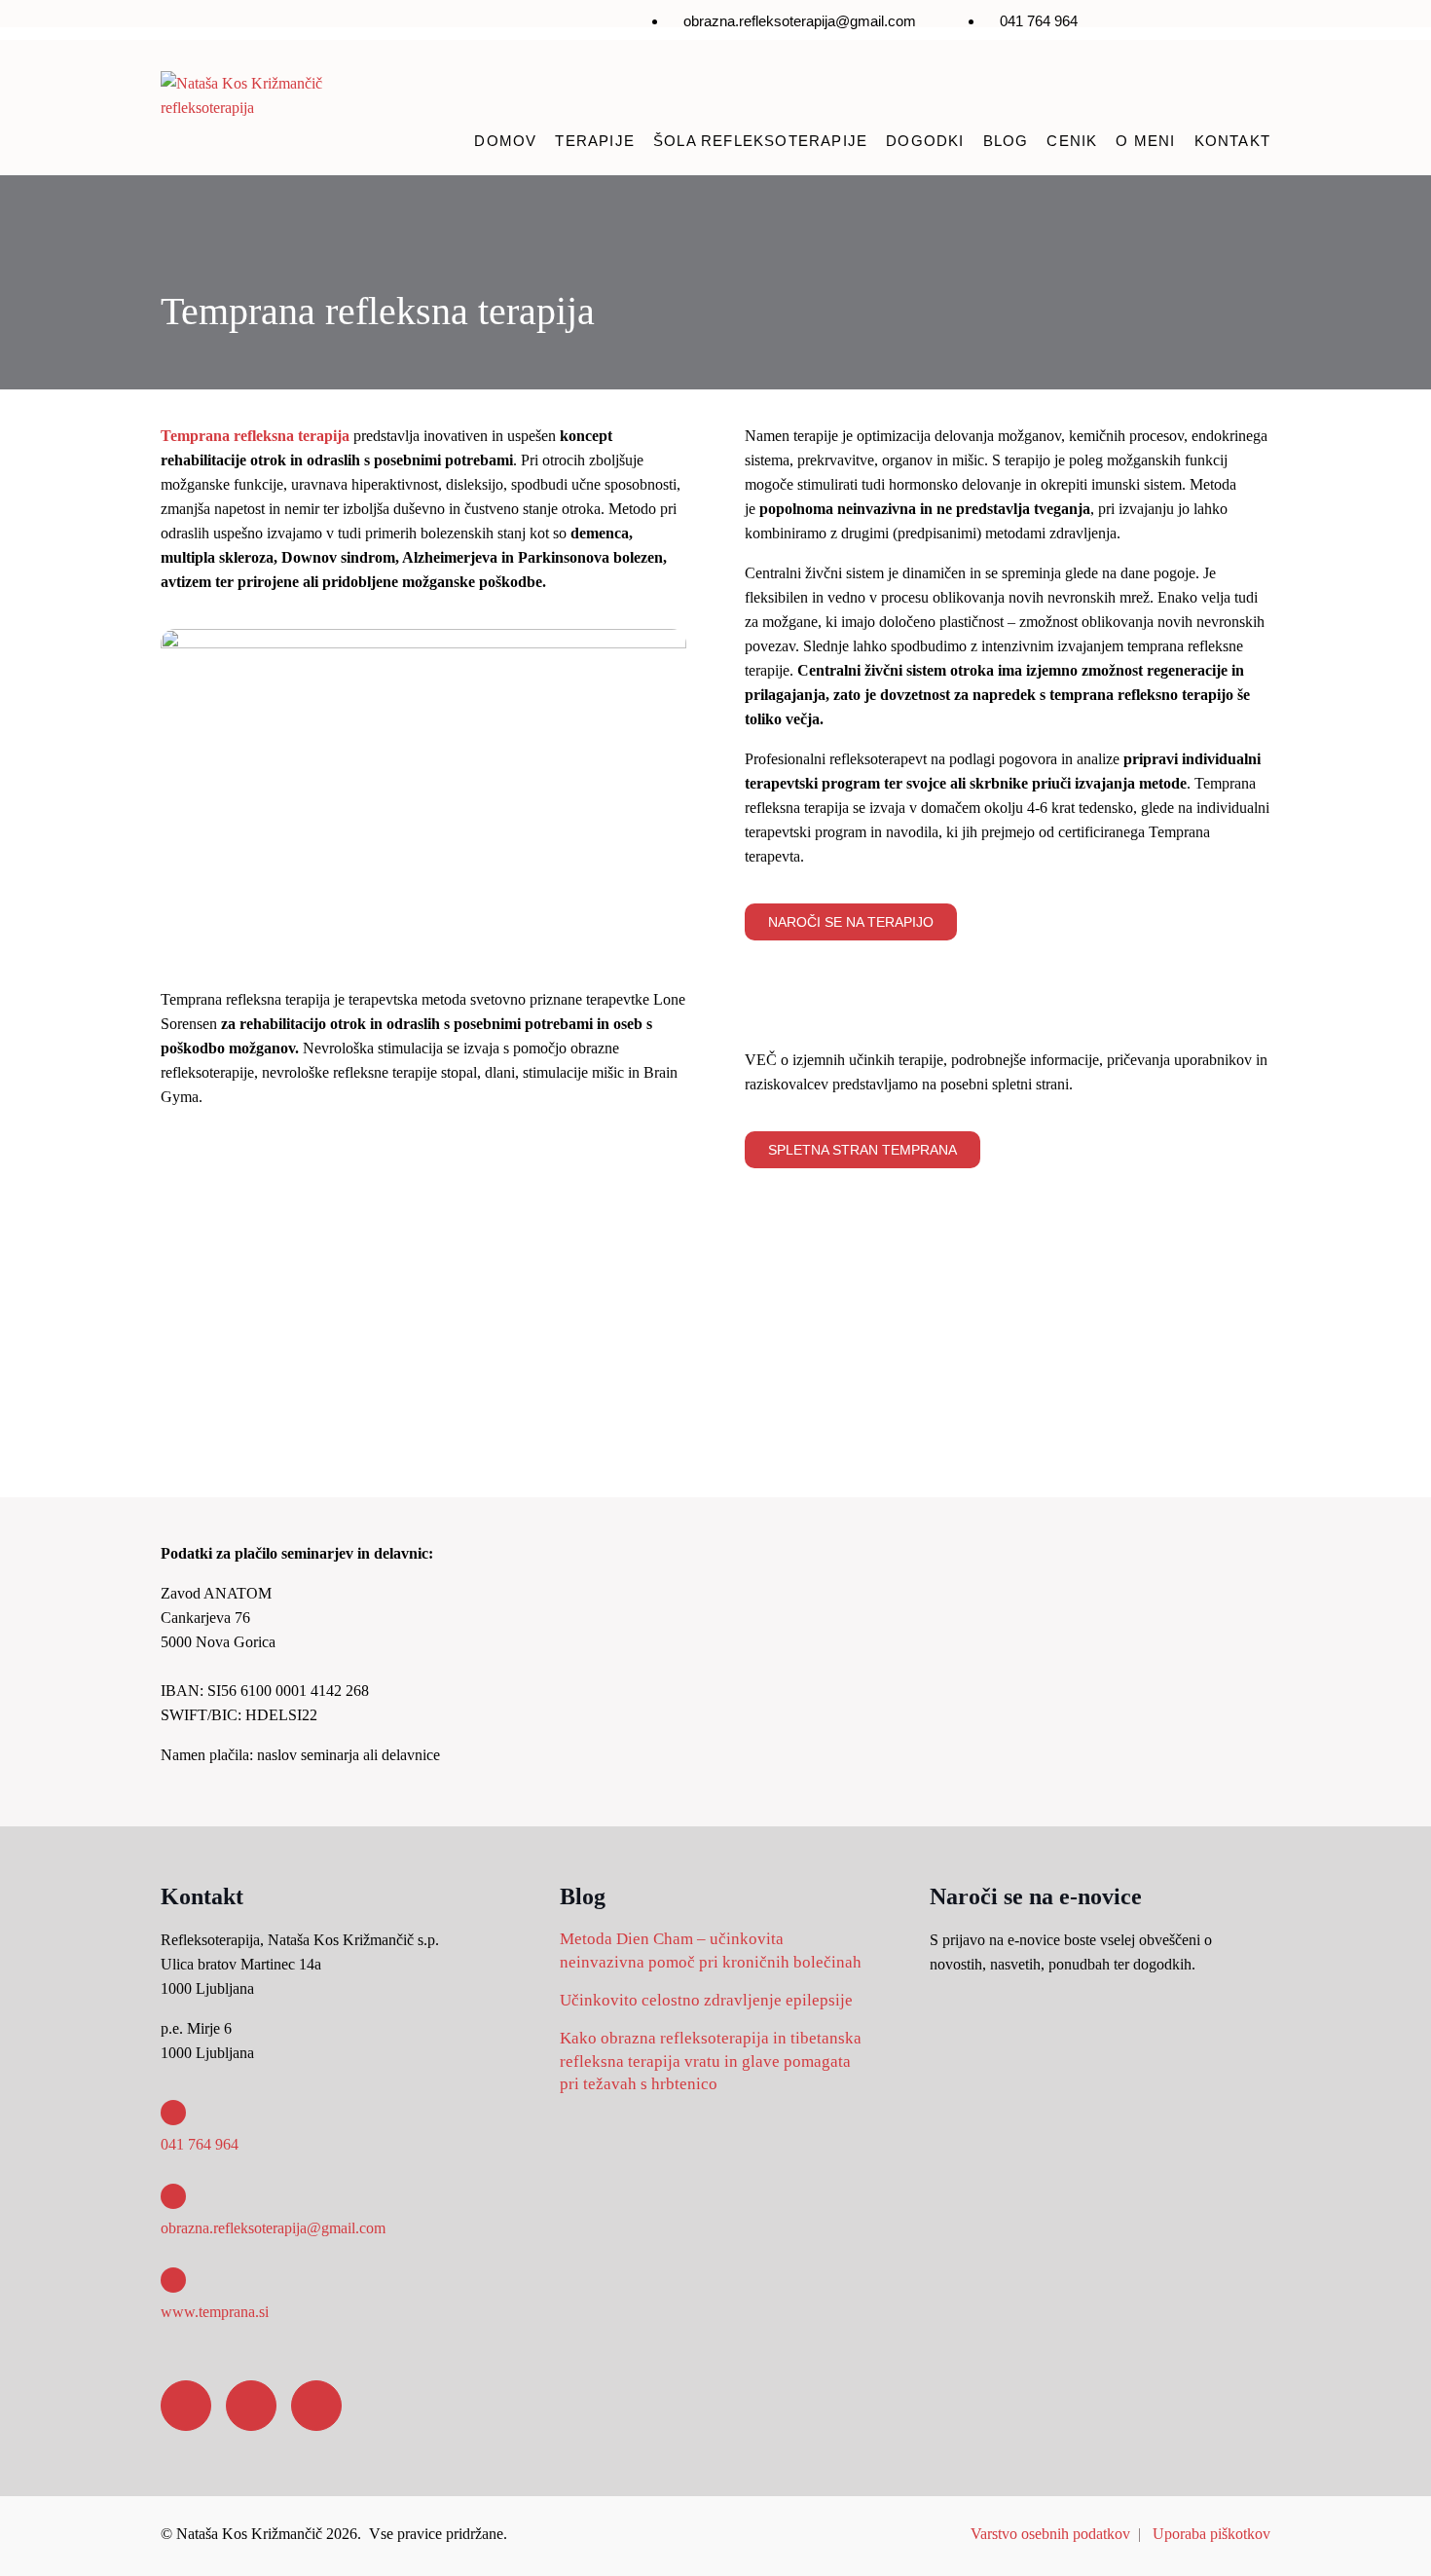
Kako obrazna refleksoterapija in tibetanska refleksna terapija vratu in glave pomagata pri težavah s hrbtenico (711, 2061)
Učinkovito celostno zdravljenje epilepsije (706, 2000)
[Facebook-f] (1131, 25)
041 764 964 (200, 2144)
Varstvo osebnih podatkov (1050, 2534)
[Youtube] (1246, 25)
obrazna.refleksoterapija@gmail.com (273, 2228)
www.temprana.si (215, 2312)
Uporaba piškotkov (1211, 2534)
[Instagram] (1189, 25)
